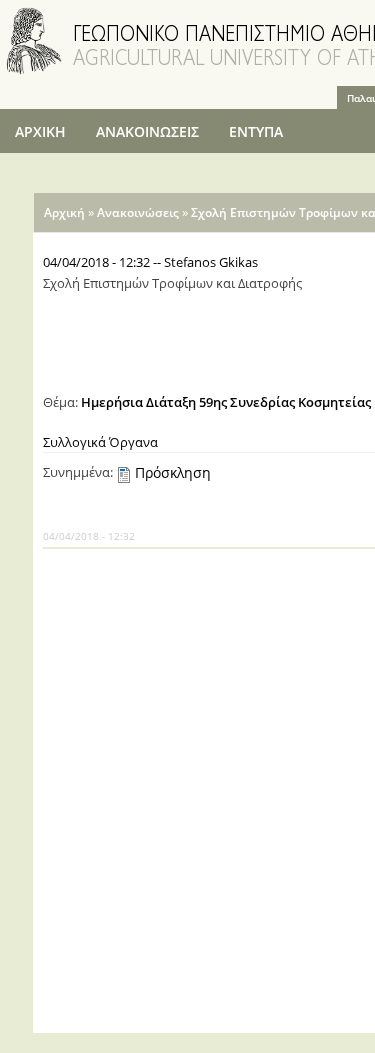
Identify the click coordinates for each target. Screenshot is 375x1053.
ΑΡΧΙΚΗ (40, 131)
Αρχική (64, 212)
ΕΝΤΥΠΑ (256, 131)
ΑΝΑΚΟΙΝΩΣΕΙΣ (147, 131)
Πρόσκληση (173, 472)
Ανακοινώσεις (138, 212)
